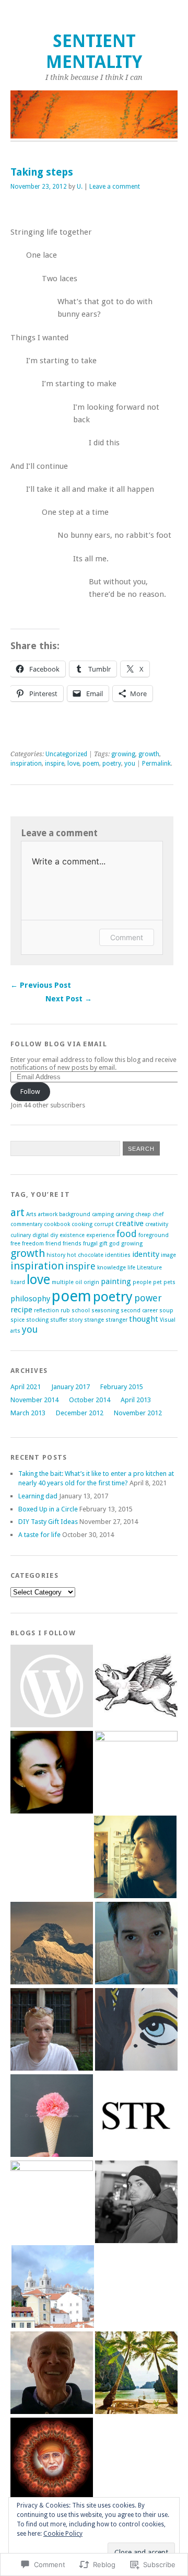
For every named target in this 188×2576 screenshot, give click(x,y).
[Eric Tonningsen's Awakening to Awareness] (52, 2373)
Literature (149, 1268)
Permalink (156, 764)
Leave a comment (115, 187)
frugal (90, 1244)
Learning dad (38, 1496)
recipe (21, 1310)
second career (139, 1310)
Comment (127, 937)
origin (91, 1282)
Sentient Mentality (94, 51)
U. (80, 187)
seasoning (105, 1310)
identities (118, 1255)
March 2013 (28, 1413)
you (130, 764)
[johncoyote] (136, 1772)
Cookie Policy (63, 2534)
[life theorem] (52, 1773)
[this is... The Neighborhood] (52, 2202)
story (76, 1320)
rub (65, 1310)
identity (146, 1254)
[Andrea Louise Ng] (52, 1687)
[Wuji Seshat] (136, 1944)
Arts (31, 1214)
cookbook (57, 1224)
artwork (48, 1214)
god (114, 1244)
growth (149, 754)
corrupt (104, 1224)
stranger (116, 1320)
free (15, 1244)
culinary (21, 1235)
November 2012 (138, 1413)
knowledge (111, 1268)
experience (101, 1235)
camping (103, 1214)
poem (91, 764)
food (127, 1234)
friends (72, 1244)
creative (130, 1223)
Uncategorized (66, 754)
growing (123, 754)
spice (17, 1320)
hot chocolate (85, 1255)
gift (103, 1244)
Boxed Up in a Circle (48, 1509)
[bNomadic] (52, 1944)
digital (40, 1235)
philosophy (30, 1299)
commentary (26, 1224)
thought (144, 1319)
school (81, 1310)
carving (125, 1214)
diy (54, 1235)
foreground (154, 1235)
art (17, 1212)
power (148, 1298)
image (168, 1255)
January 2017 (70, 1387)
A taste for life (39, 1535)
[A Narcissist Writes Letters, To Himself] (135, 1858)
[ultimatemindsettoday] (136, 2203)
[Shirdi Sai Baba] (52, 2460)
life (131, 1268)
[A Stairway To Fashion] (136, 2116)
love (73, 764)
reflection (46, 1310)
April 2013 (136, 1400)
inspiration (26, 764)
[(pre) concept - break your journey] (53, 2287)
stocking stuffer (47, 1320)
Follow (30, 1091)
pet (157, 1282)
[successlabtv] (136, 2373)
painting (116, 1281)
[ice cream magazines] (52, 2116)
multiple (63, 1282)
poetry (112, 764)
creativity (157, 1224)
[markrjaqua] (136, 1687)
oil (79, 1282)
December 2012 (80, 1413)
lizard (18, 1282)
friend (53, 1244)
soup (166, 1310)
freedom (33, 1244)
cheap (143, 1214)
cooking (82, 1224)
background (75, 1214)
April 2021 (26, 1387)
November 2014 (34, 1400)
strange (94, 1320)
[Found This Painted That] (136, 2030)
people (142, 1282)
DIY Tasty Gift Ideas (48, 1522)
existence (72, 1235)
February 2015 (122, 1387)
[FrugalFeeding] (52, 2030)
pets (169, 1282)
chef (158, 1214)
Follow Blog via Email (59, 1044)
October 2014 (90, 1400)
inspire (55, 764)
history (56, 1255)
